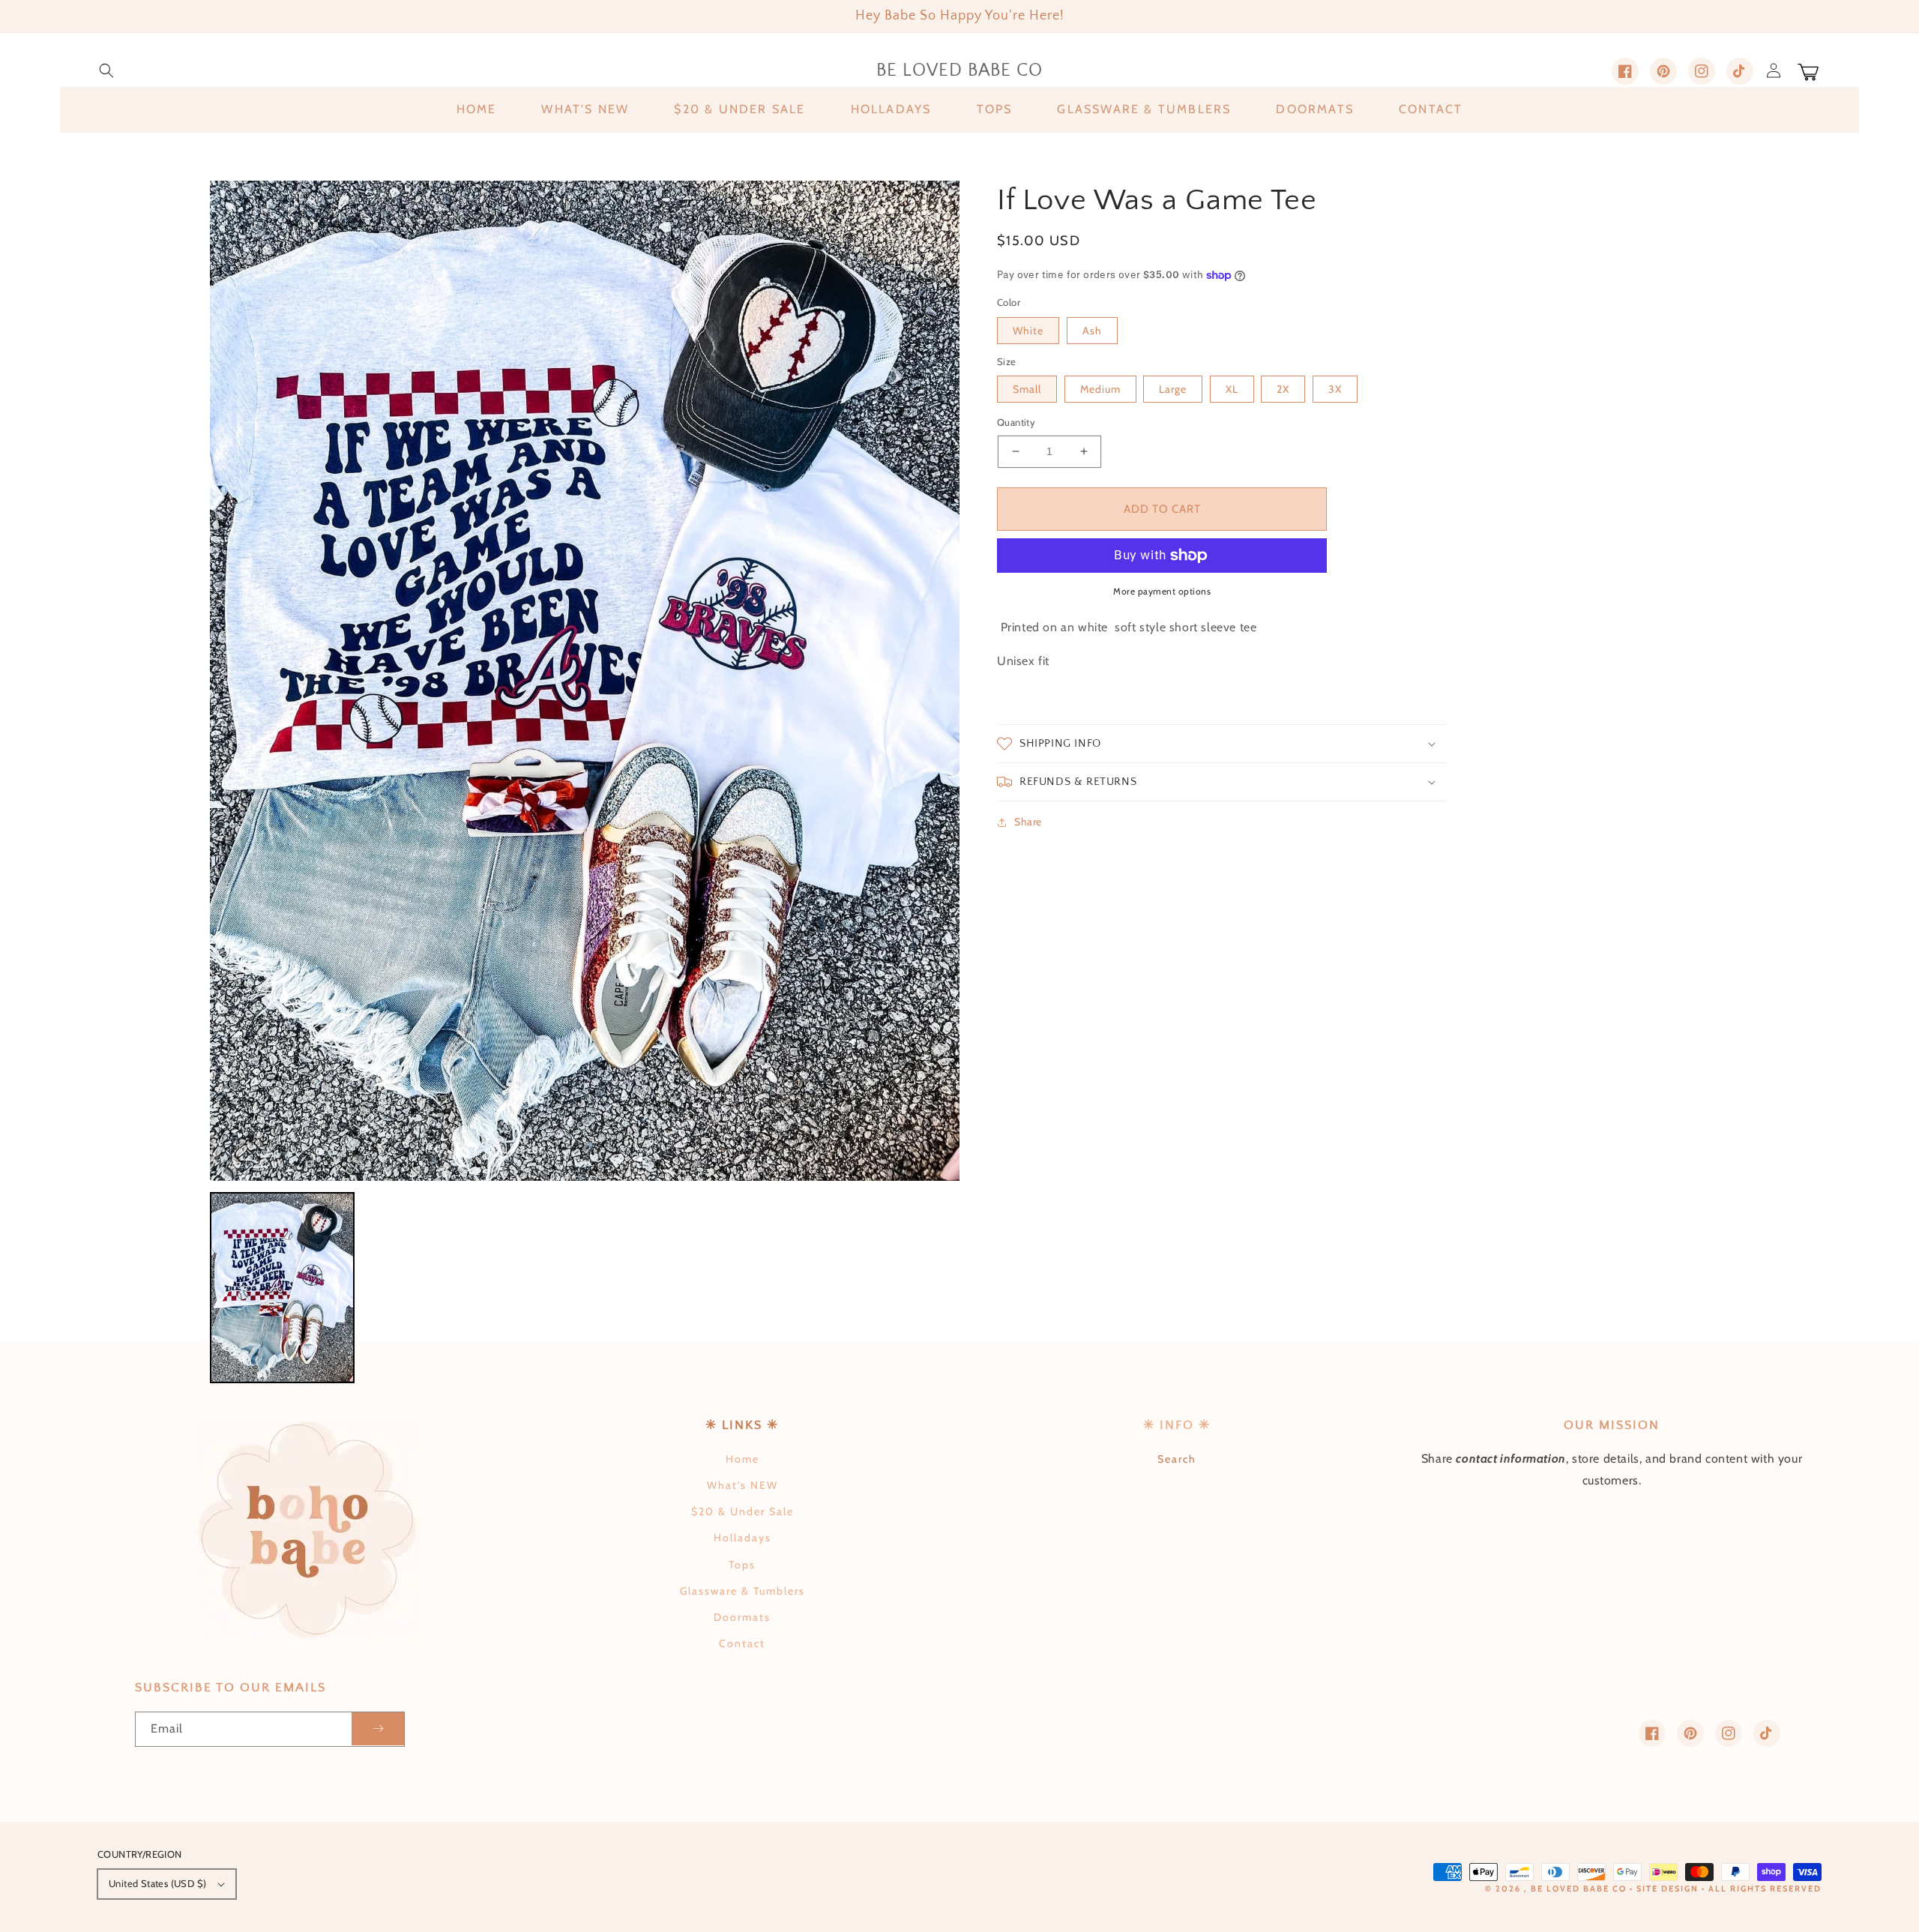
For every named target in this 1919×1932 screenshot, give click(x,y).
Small (1027, 389)
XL (1232, 389)
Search (1177, 1459)
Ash (1092, 331)
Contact (742, 1643)
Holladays (742, 1538)
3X (1335, 389)
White (1028, 331)
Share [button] (1028, 822)
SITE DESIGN (1668, 1889)
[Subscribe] (378, 1729)
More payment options (1162, 591)
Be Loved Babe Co (1579, 1889)
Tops (742, 1565)
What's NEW (742, 1485)
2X (1283, 389)
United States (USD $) (157, 1883)
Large (1173, 389)
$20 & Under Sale (742, 1511)
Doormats (742, 1617)
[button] (106, 70)
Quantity (1016, 422)
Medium (1100, 389)
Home (742, 1459)
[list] (585, 680)
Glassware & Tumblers (742, 1591)
